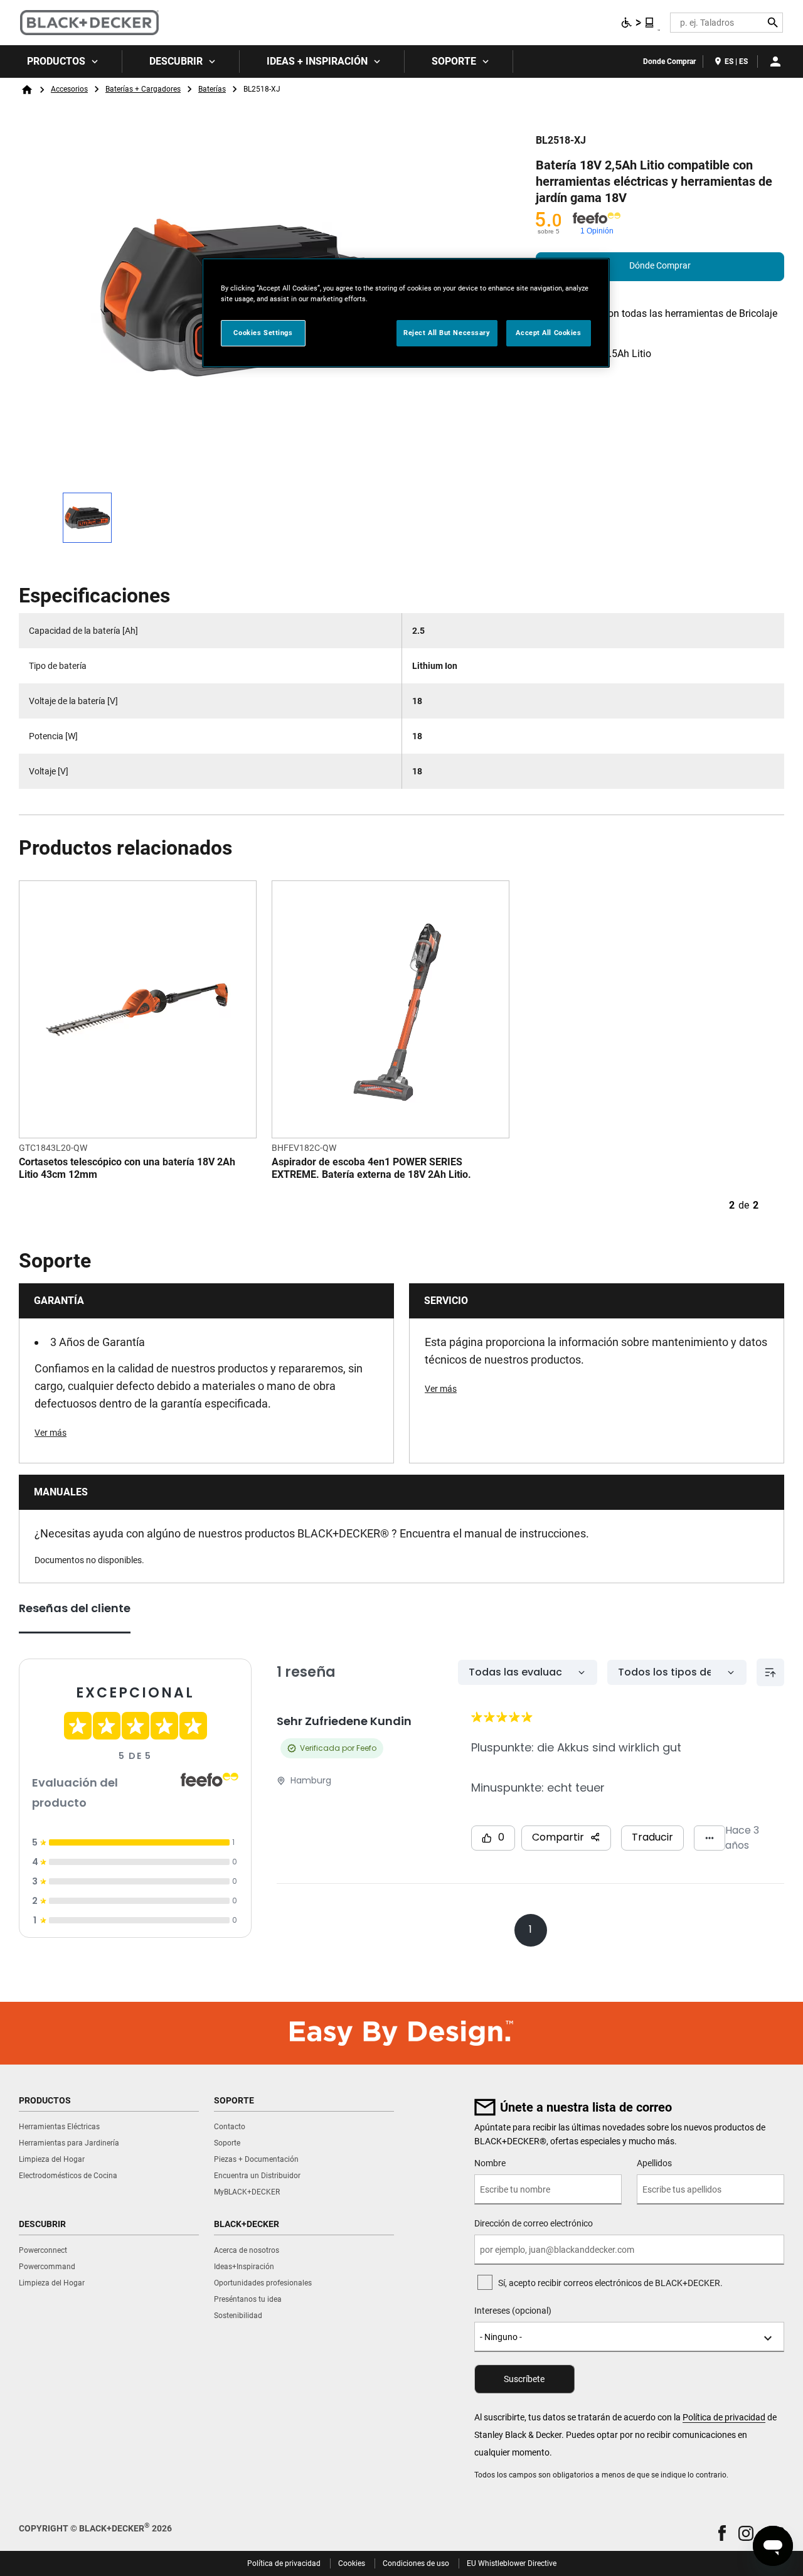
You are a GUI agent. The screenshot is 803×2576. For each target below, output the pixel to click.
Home (27, 90)
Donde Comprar (669, 61)
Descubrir (176, 61)
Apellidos (654, 2163)
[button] (722, 2533)
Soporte (454, 61)
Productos (56, 61)
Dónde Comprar (660, 265)
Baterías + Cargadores (143, 89)
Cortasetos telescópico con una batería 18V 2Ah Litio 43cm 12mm (127, 1168)
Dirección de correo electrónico (534, 2223)
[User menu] (775, 61)
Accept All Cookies (548, 333)
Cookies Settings (263, 333)
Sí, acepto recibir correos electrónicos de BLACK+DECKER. (610, 2283)
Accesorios (69, 89)
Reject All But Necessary (447, 333)
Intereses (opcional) (513, 2311)
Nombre (490, 2163)
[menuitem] (61, 61)
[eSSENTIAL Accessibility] (638, 23)
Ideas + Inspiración (317, 61)
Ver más (51, 1433)
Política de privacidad (724, 2417)
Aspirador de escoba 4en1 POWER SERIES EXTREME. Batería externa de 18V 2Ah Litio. (371, 1168)
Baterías (212, 89)
